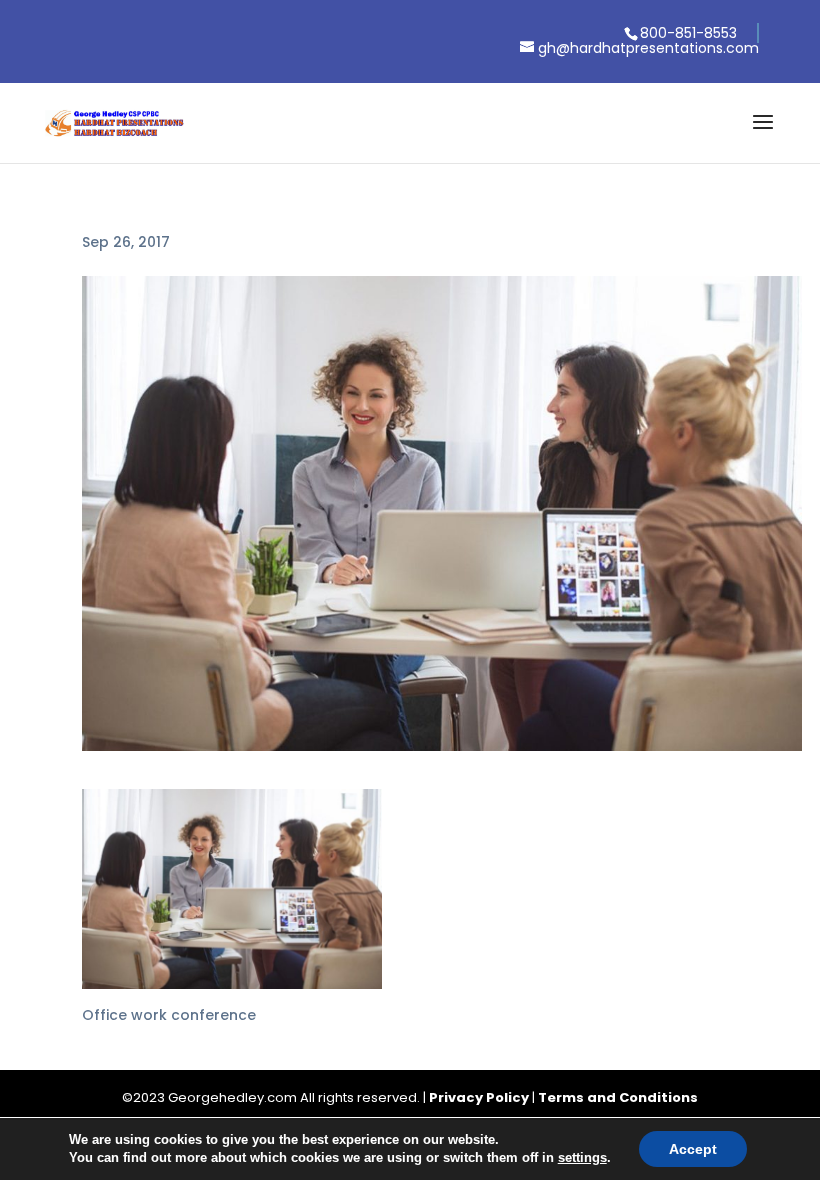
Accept (693, 1149)
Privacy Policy (479, 1097)
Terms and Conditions (618, 1097)
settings (582, 1157)
